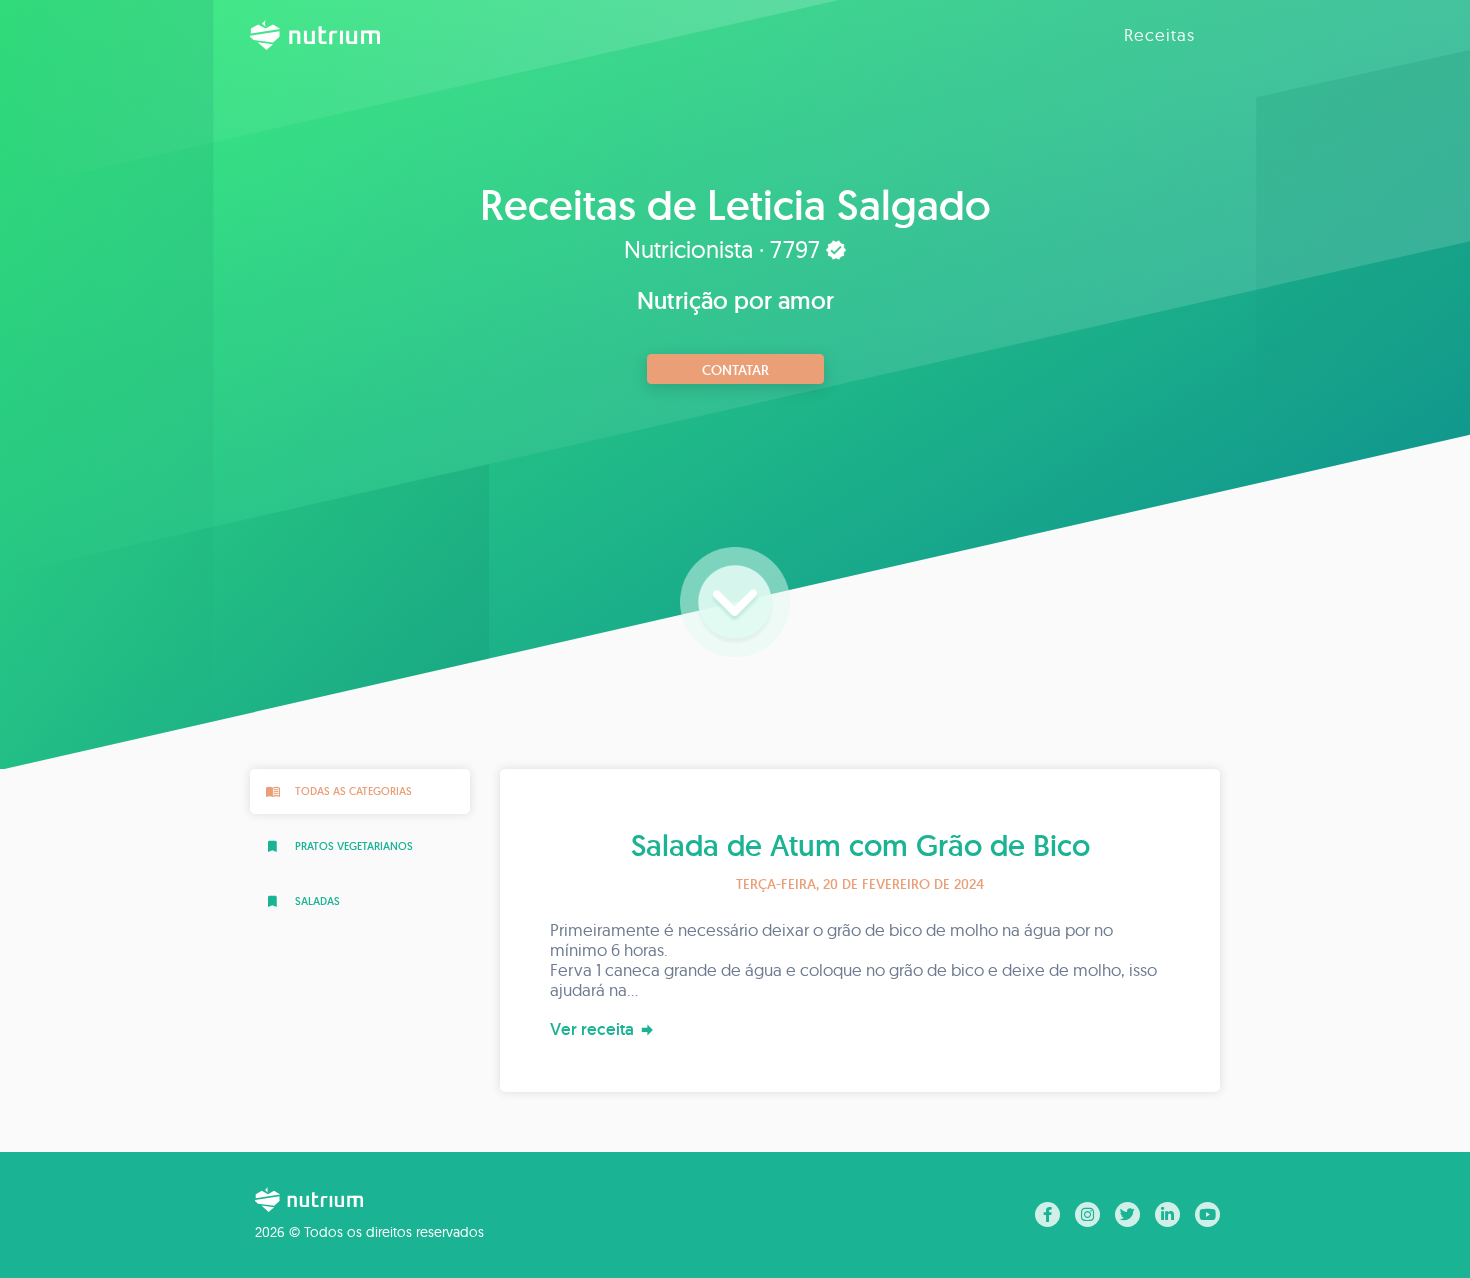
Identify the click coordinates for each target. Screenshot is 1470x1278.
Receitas (1159, 34)
